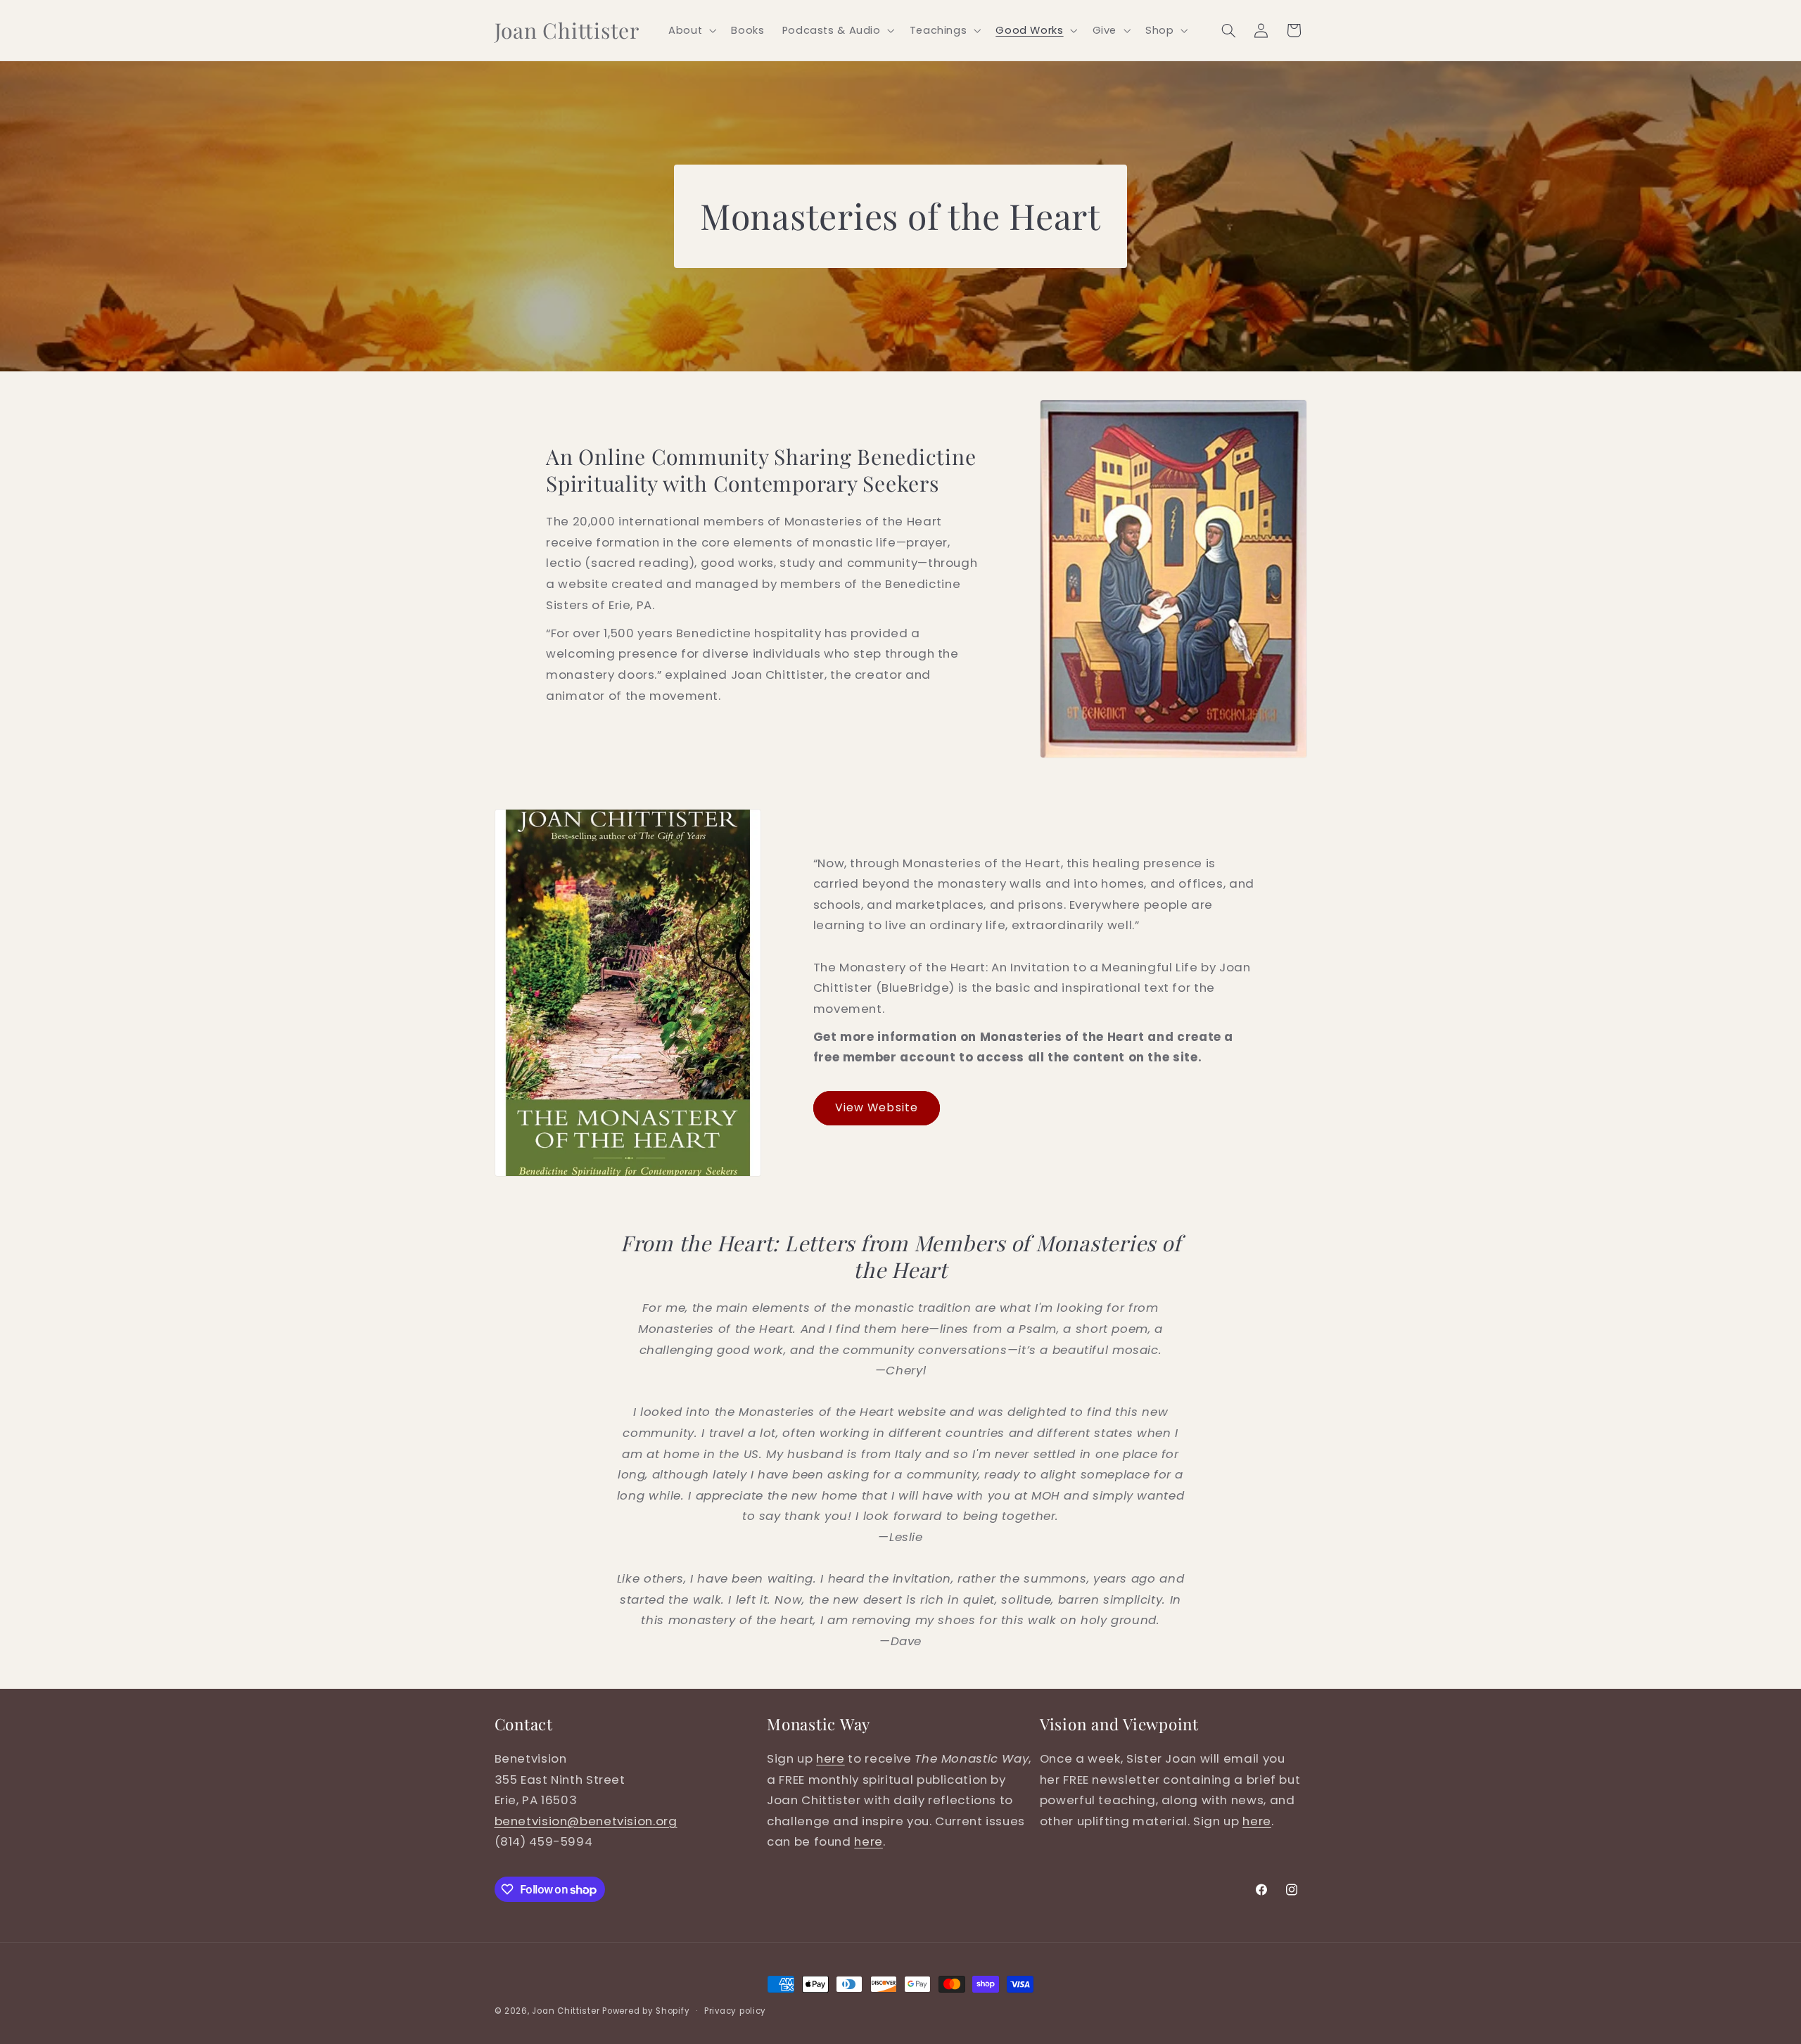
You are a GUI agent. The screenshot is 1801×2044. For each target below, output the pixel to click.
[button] (691, 30)
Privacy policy (735, 2011)
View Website (877, 1107)
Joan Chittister (566, 2011)
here (831, 1758)
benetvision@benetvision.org (586, 1821)
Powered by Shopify (646, 2011)
